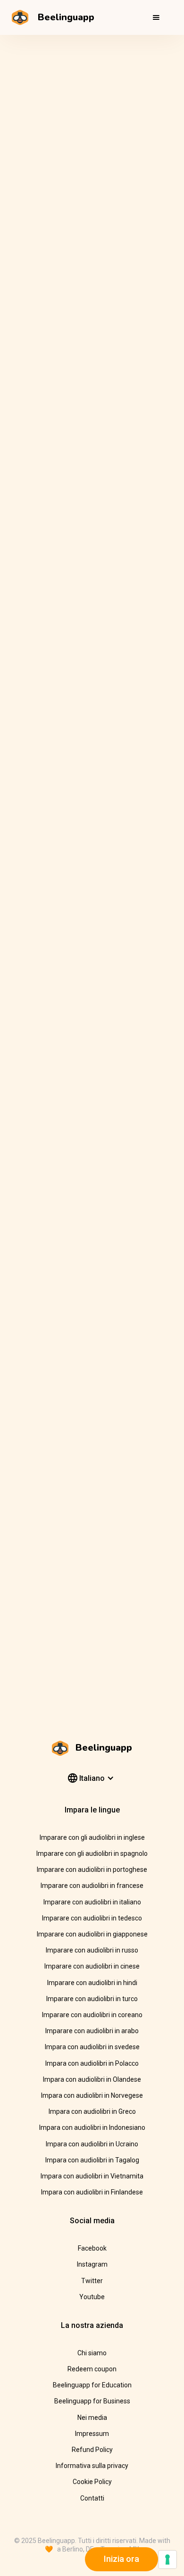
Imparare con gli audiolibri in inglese (92, 1837)
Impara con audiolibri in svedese (92, 2047)
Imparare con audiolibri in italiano (92, 1902)
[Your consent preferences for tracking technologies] (167, 2559)
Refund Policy (92, 2450)
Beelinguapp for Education (92, 2385)
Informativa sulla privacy (92, 2466)
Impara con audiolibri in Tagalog (92, 2160)
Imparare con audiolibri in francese (92, 1886)
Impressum (92, 2434)
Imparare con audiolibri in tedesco (92, 1918)
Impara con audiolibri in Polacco (92, 2063)
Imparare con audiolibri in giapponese (92, 1934)
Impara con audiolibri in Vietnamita (92, 2176)
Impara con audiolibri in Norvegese (92, 2095)
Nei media (92, 2418)
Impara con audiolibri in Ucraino (92, 2144)
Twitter (92, 2281)
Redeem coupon (92, 2369)
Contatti (92, 2498)
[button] (156, 17)
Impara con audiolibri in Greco (92, 2111)
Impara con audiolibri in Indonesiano (92, 2127)
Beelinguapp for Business (92, 2401)
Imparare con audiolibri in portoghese (92, 1870)
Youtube (92, 2297)
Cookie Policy (92, 2482)
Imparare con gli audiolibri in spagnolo (92, 1853)
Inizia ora (121, 2559)
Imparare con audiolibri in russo (92, 1950)
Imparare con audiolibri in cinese (92, 1966)
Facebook (92, 2248)
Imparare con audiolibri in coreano (92, 2015)
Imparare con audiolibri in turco (92, 1999)
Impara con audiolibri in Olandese (92, 2079)
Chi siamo (92, 2353)
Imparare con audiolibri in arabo (92, 2031)
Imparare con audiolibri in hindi (92, 1983)
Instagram (92, 2264)
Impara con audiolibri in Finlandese (92, 2192)
